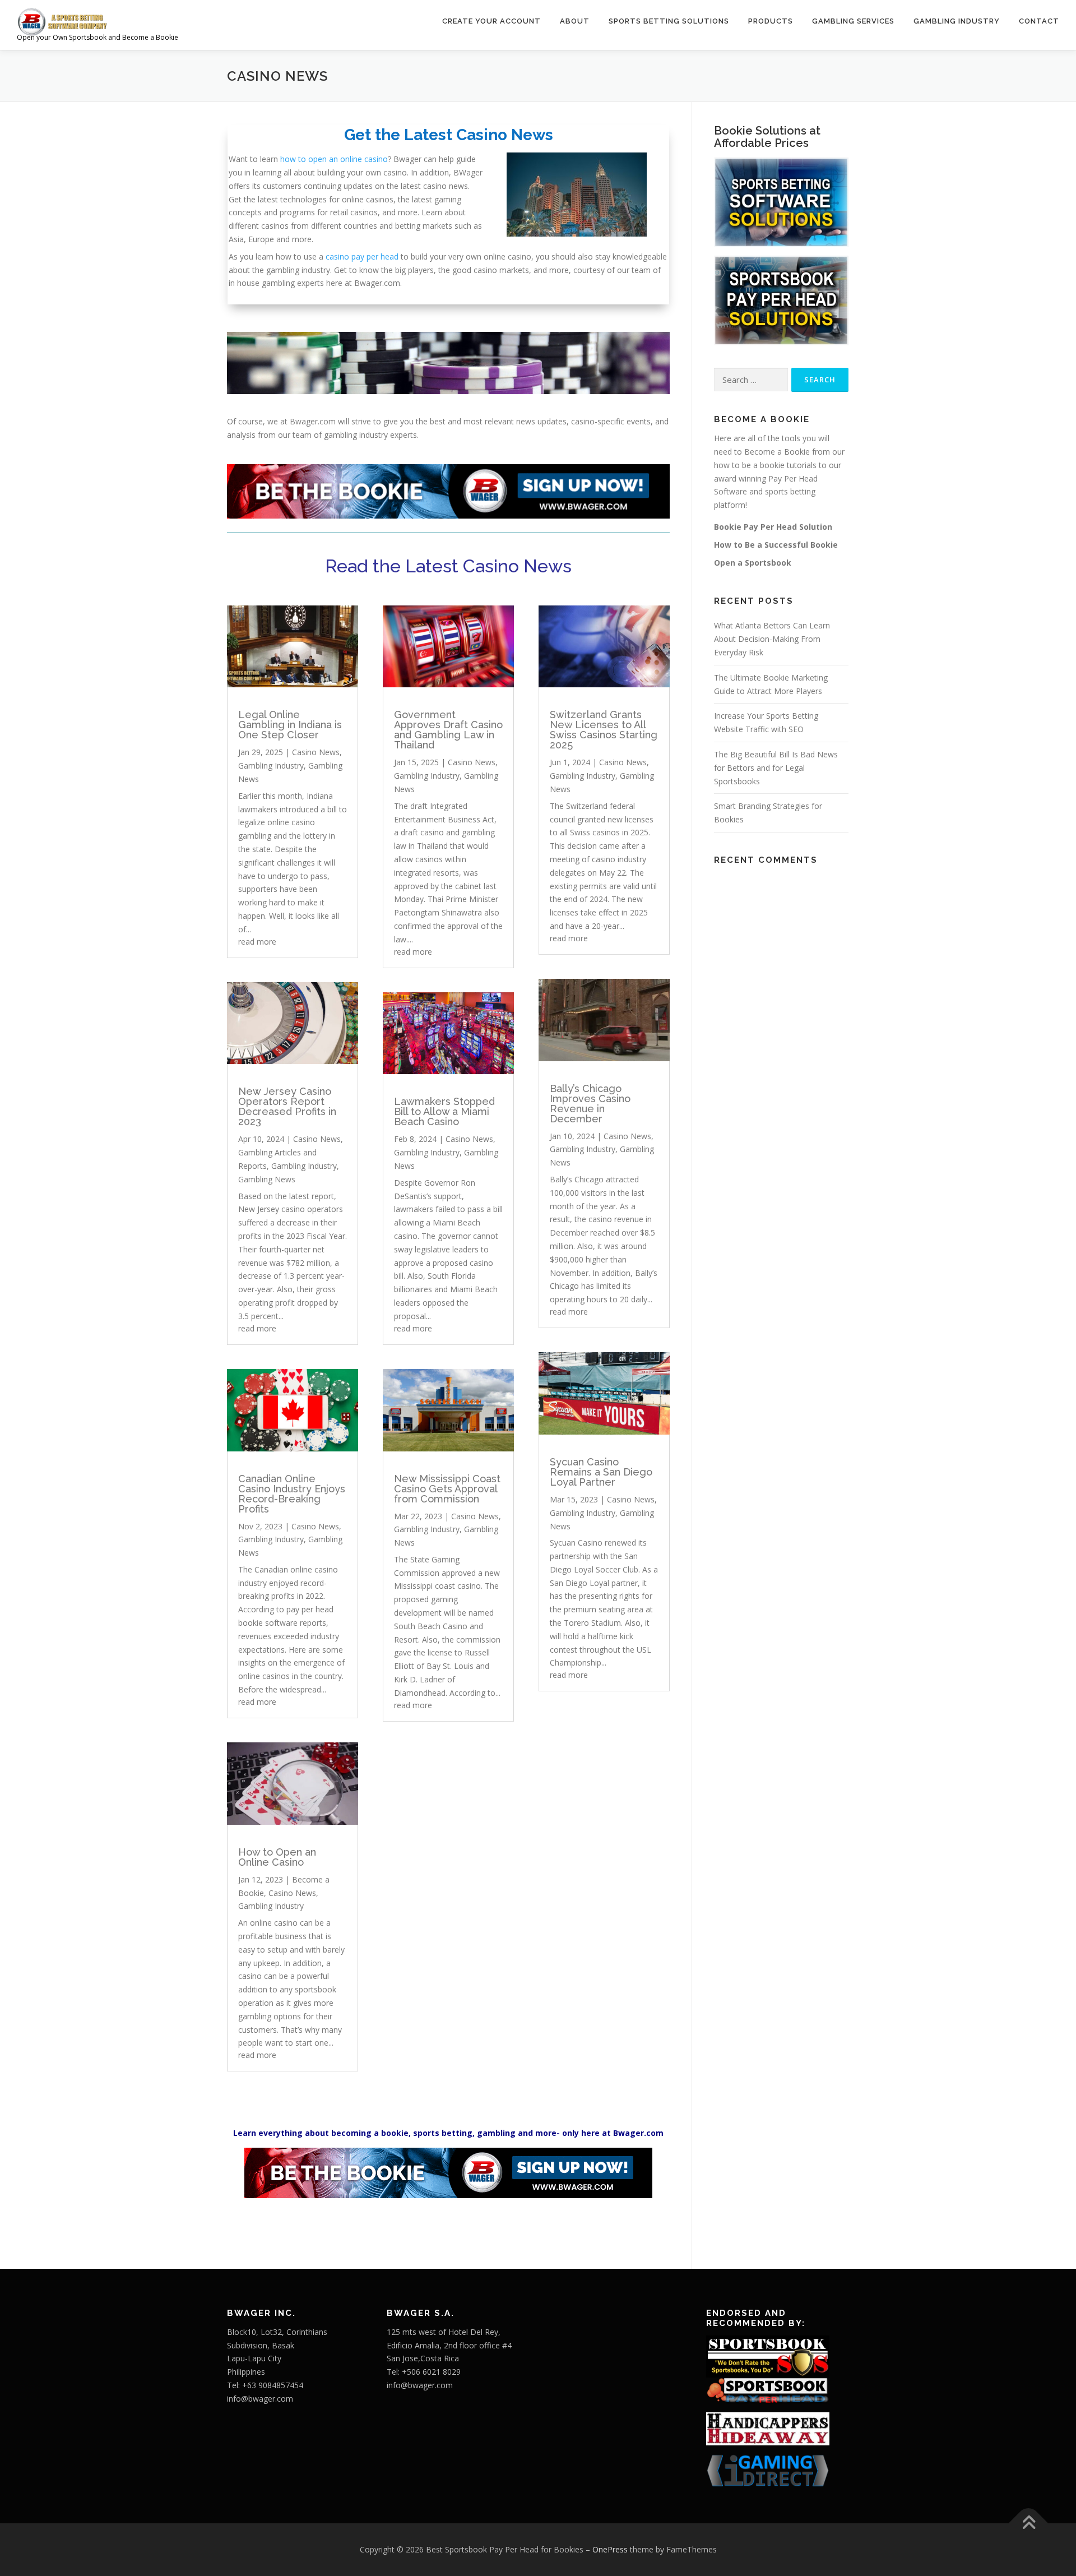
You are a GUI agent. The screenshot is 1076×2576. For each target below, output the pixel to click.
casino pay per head (362, 256)
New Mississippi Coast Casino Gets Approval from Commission (447, 1489)
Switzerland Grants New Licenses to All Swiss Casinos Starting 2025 (604, 730)
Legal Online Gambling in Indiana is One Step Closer (290, 725)
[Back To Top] (1029, 2524)
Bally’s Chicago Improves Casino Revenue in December (590, 1104)
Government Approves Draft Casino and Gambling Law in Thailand (448, 730)
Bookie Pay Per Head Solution (773, 527)
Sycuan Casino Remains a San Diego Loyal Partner (601, 1472)
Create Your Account (491, 21)
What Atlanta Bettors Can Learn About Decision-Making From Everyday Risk (772, 639)
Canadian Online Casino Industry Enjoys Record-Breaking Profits (292, 1494)
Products (771, 21)
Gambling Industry (957, 21)
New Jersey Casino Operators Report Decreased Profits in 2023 (287, 1106)
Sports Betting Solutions (669, 21)
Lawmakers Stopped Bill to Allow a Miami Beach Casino (444, 1111)
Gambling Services (853, 21)
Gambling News (267, 1179)
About (575, 21)
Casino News (316, 752)
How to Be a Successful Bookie (776, 545)
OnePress (610, 2549)
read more (257, 942)
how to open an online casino (334, 159)
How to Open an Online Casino (277, 1857)
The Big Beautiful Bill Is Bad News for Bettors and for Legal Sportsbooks (776, 768)
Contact (1039, 21)
